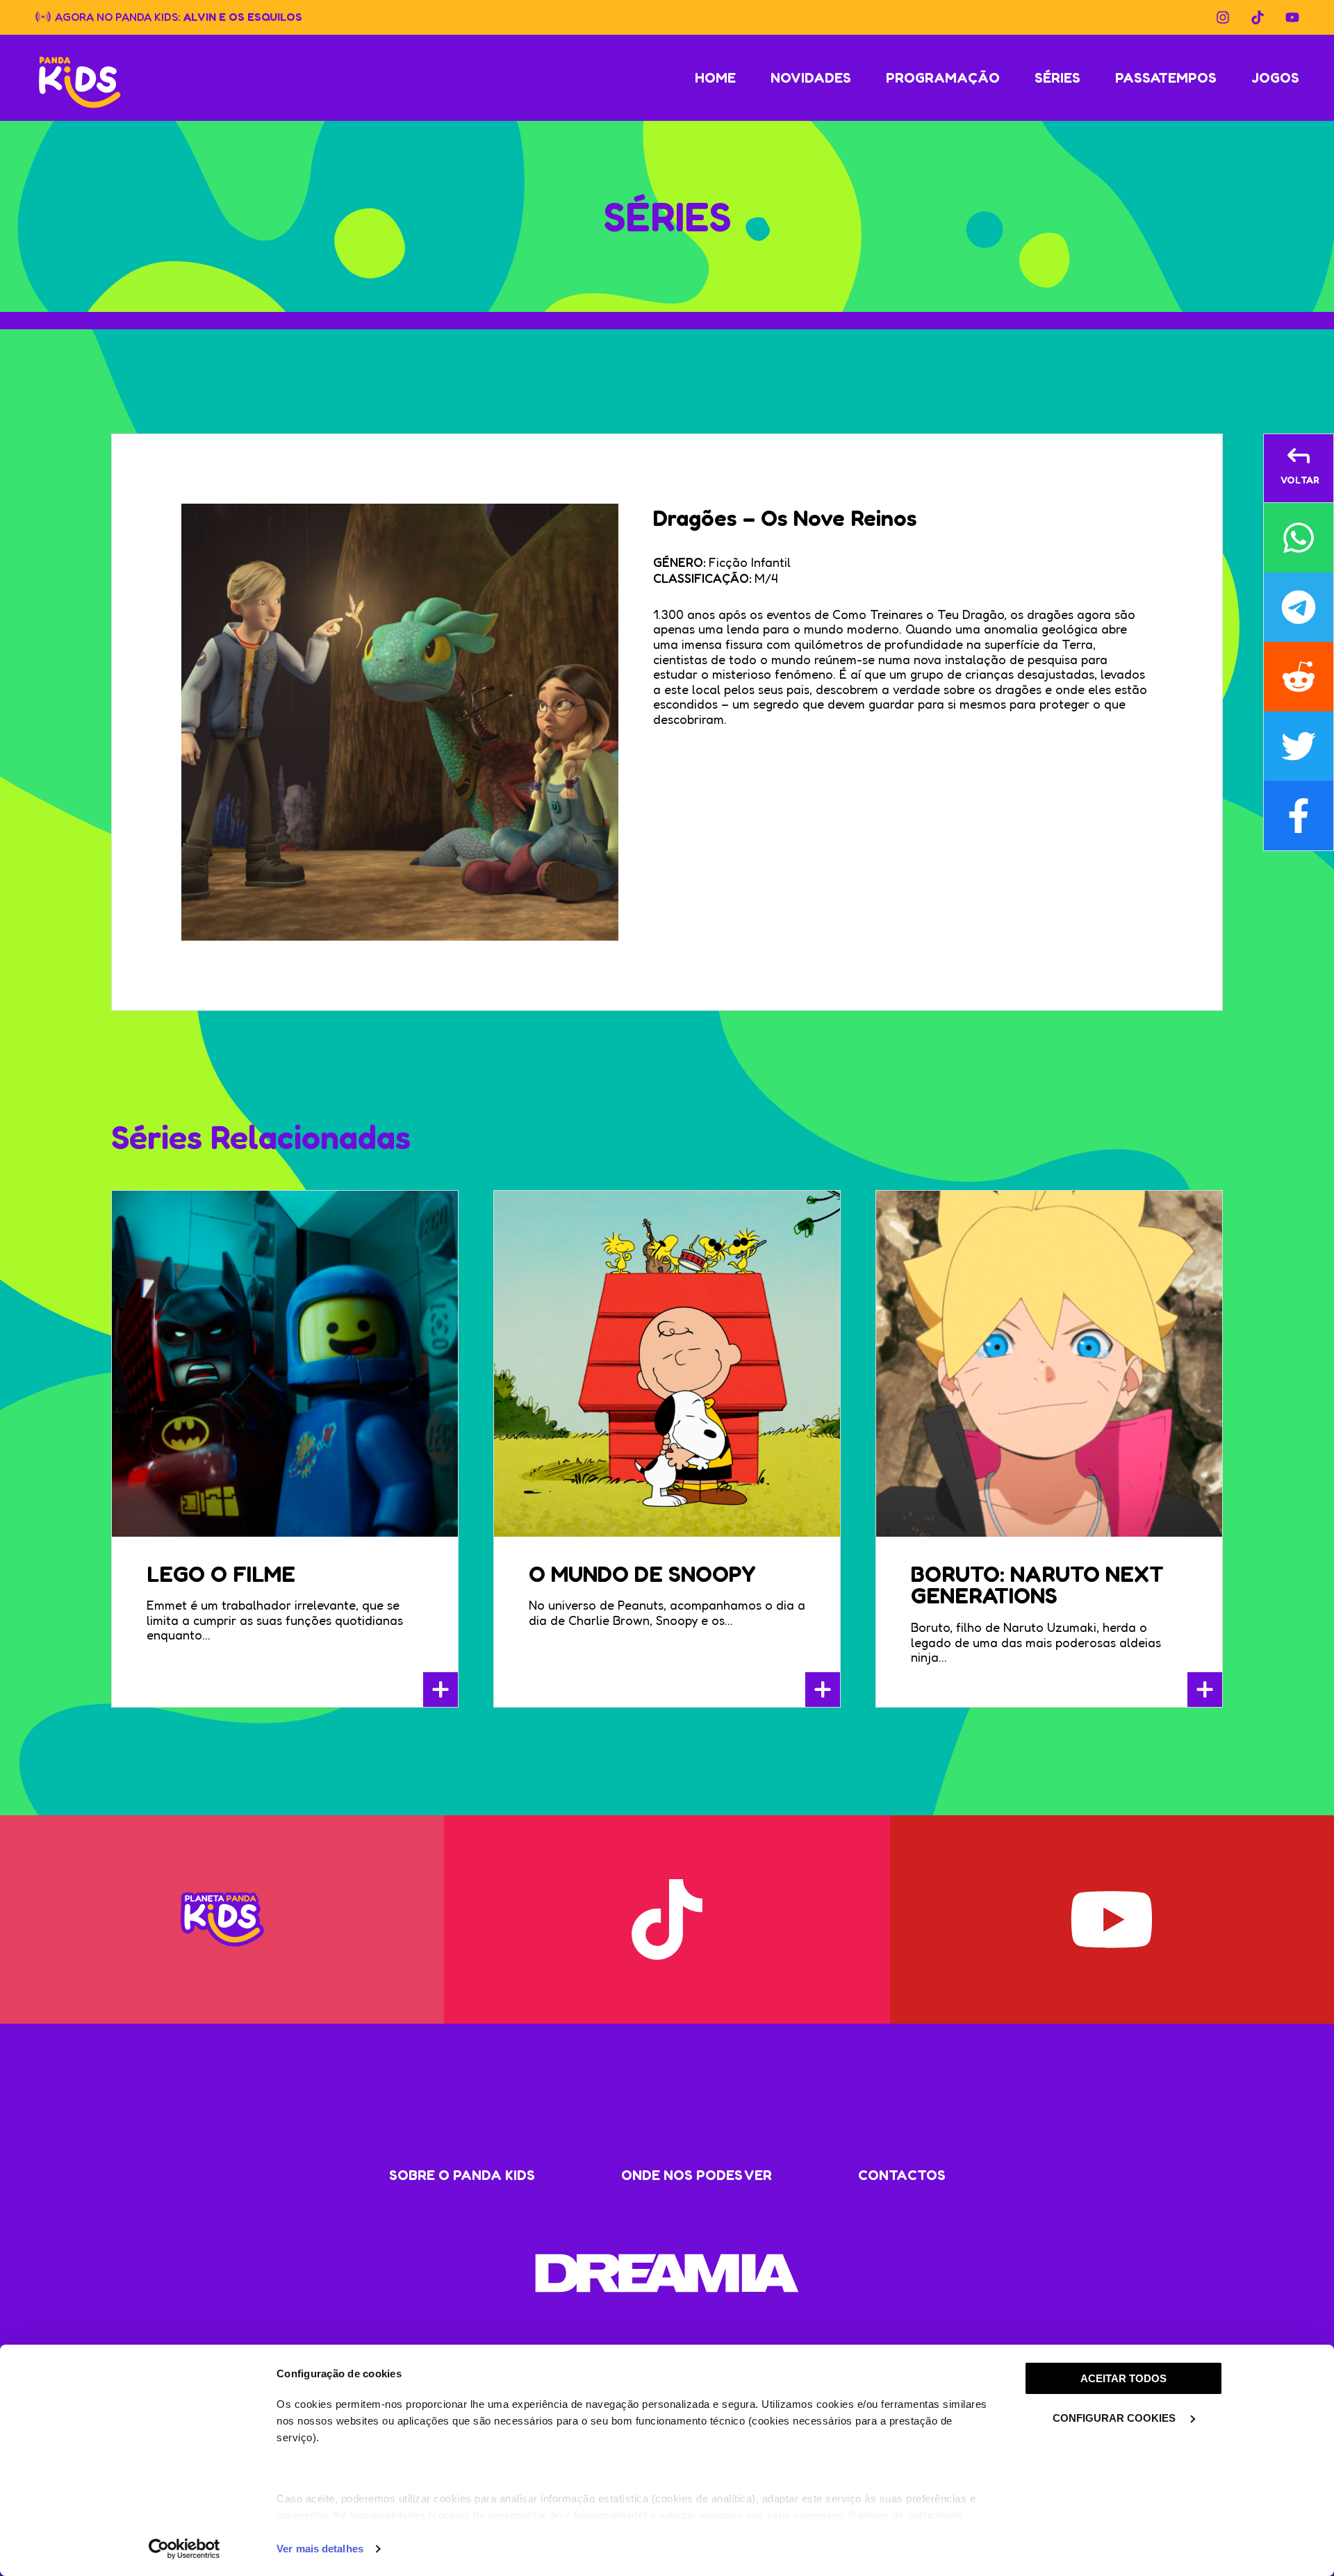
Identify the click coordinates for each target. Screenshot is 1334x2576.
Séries (1057, 78)
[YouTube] (1292, 17)
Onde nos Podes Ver (697, 2175)
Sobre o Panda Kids (462, 2175)
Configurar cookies (1115, 2418)
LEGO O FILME (221, 1574)
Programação (943, 78)
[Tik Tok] (1258, 17)
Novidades (811, 78)
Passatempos (1166, 78)
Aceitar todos (1123, 2378)
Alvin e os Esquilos (243, 16)
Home (715, 78)
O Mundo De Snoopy (642, 1574)
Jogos (1275, 78)
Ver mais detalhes (320, 2549)
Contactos (902, 2175)
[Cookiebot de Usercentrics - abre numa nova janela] (184, 2549)
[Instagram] (1223, 17)
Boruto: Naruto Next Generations (1037, 1585)
